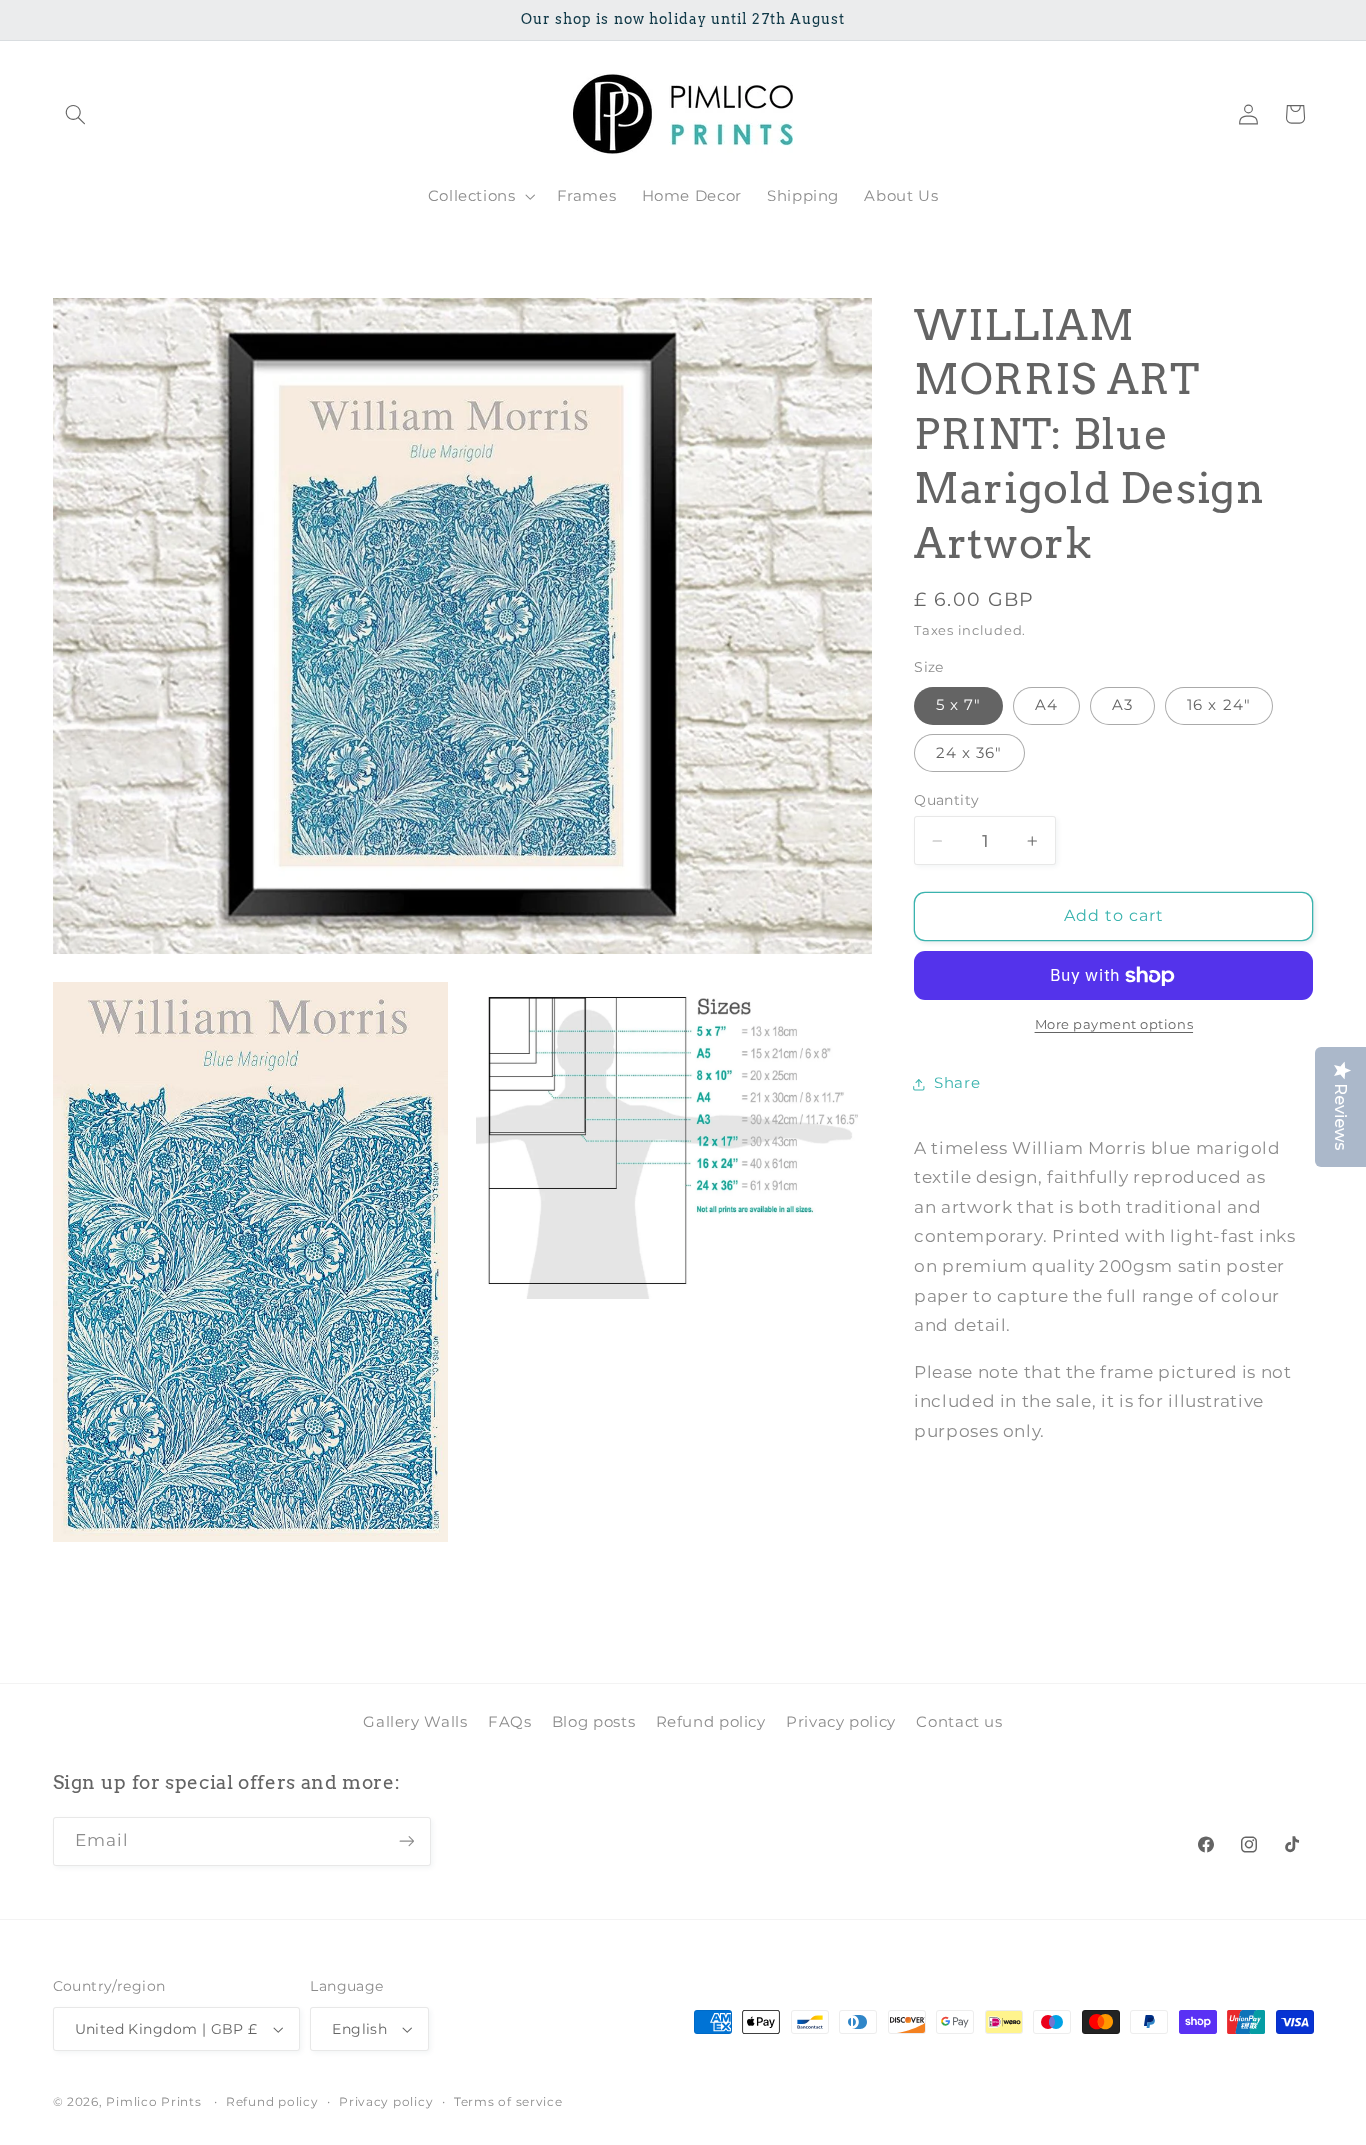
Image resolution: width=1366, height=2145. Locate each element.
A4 (1046, 706)
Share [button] (957, 1084)
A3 (1122, 706)
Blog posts (593, 1721)
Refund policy (711, 1721)
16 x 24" (1218, 706)
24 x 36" (969, 753)
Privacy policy (841, 1721)
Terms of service (508, 2102)
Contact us (959, 1721)
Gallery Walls (415, 1721)
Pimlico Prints (153, 2102)
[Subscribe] (406, 1841)
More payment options (1114, 1025)
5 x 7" (958, 706)
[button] (76, 114)
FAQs (510, 1721)
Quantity (946, 800)
